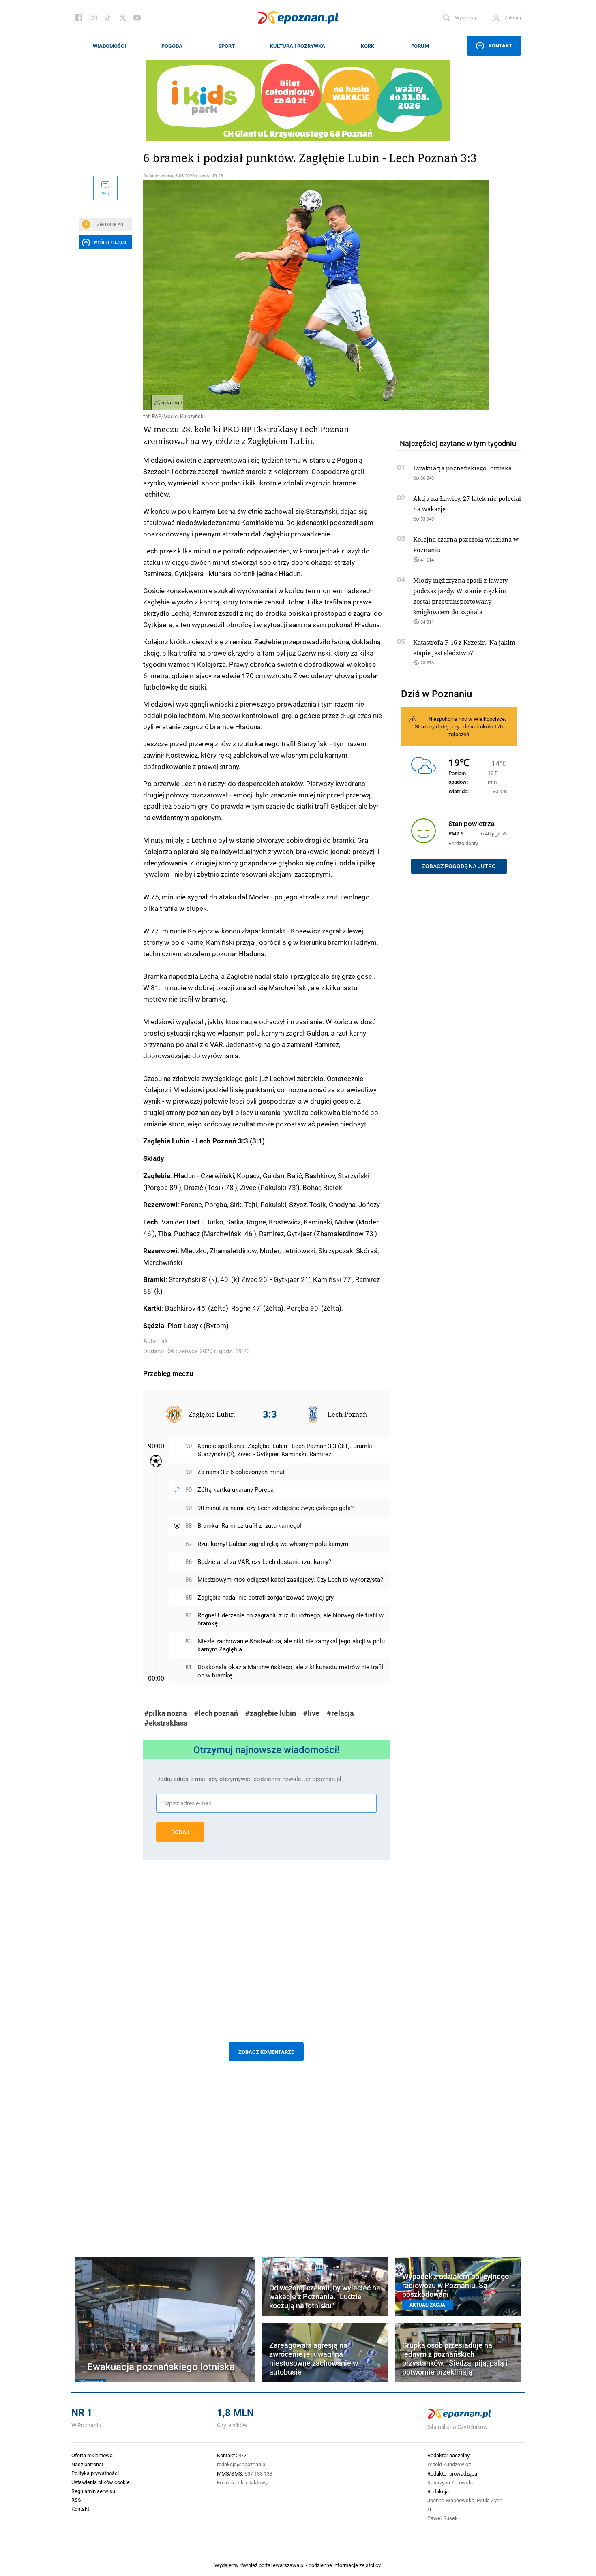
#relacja (340, 1713)
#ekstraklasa (166, 1723)
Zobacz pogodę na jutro (459, 866)
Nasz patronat (87, 2464)
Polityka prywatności (95, 2473)
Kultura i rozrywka (298, 46)
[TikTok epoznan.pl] (108, 18)
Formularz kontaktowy (242, 2482)
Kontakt (500, 45)
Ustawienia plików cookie (101, 2482)
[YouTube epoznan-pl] (137, 18)
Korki (368, 46)
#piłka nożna (166, 1713)
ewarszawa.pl (289, 2565)
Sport (226, 46)
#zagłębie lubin (271, 1713)
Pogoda (172, 46)
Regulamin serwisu (93, 2491)
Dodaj (180, 1832)
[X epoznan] (122, 18)
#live (311, 1713)
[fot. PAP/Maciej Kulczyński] (266, 295)
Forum (420, 46)
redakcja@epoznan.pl (242, 2464)
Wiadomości (109, 46)
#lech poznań (216, 1713)
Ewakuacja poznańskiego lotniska (462, 468)
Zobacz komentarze (266, 2052)
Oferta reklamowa (92, 2455)
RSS (76, 2500)
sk (165, 1341)
